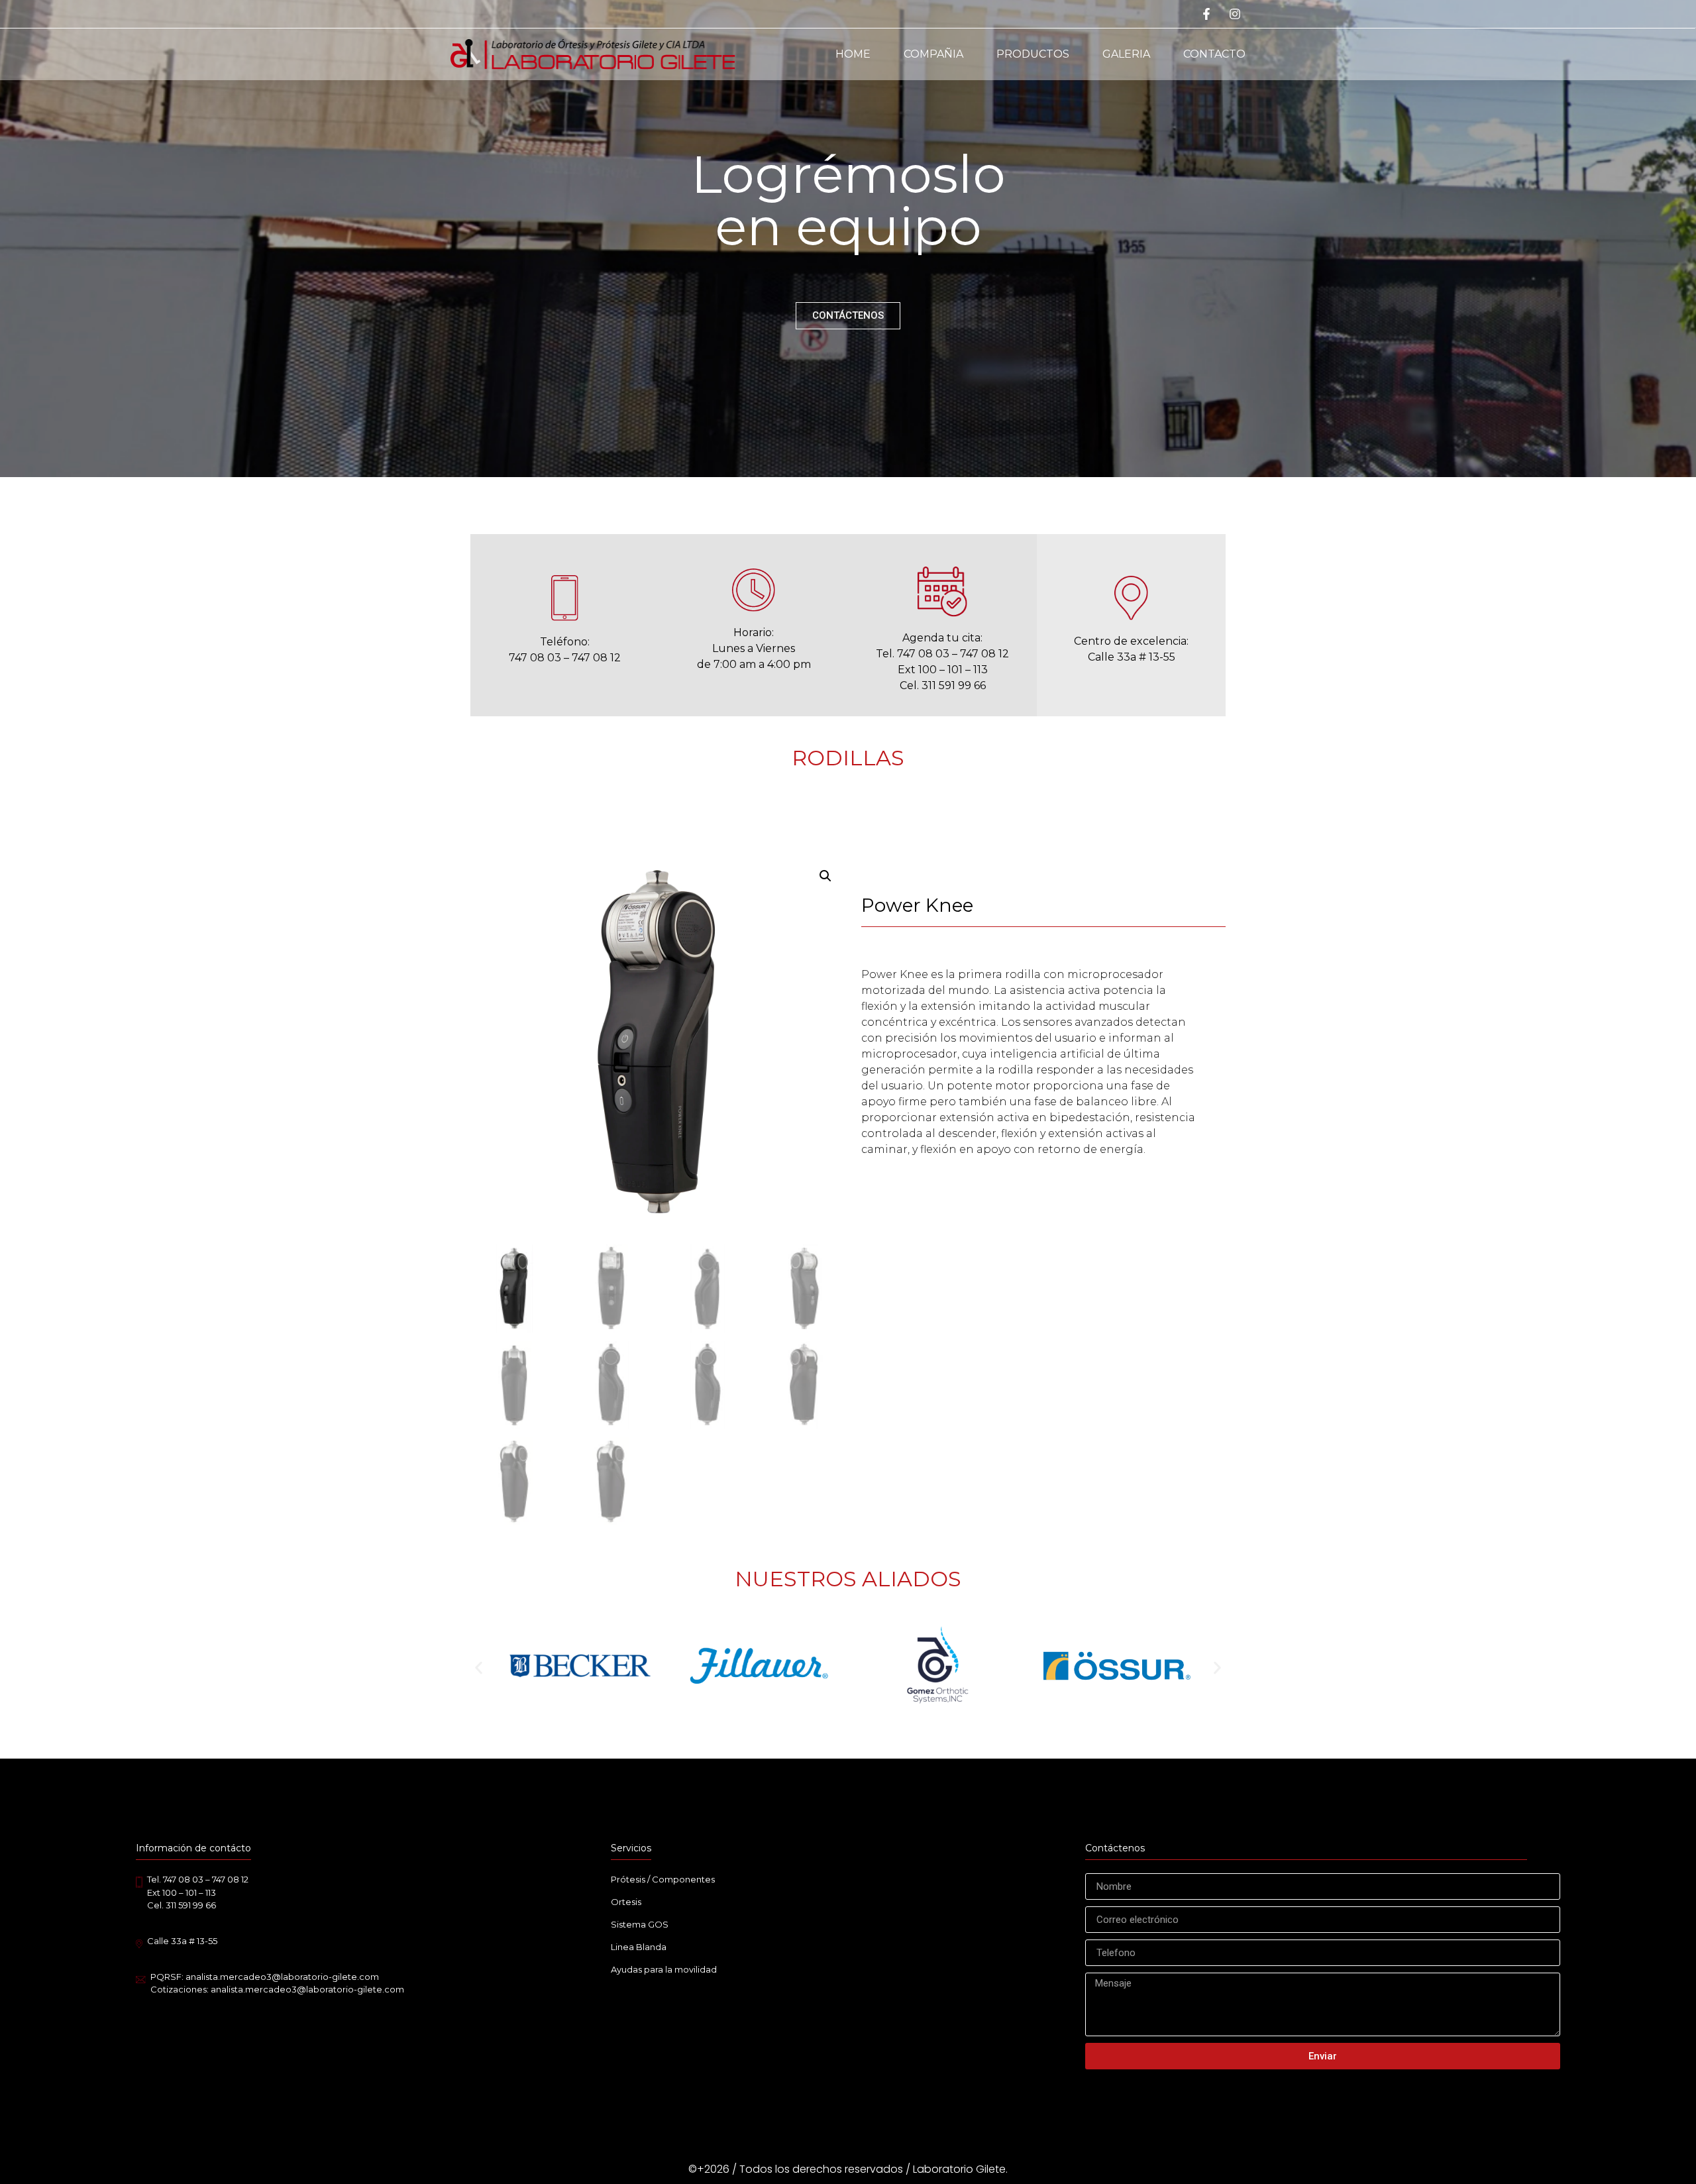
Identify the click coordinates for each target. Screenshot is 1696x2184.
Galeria (1126, 54)
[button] (479, 1667)
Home (853, 54)
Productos (1033, 54)
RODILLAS (848, 758)
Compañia (933, 54)
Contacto (1214, 54)
